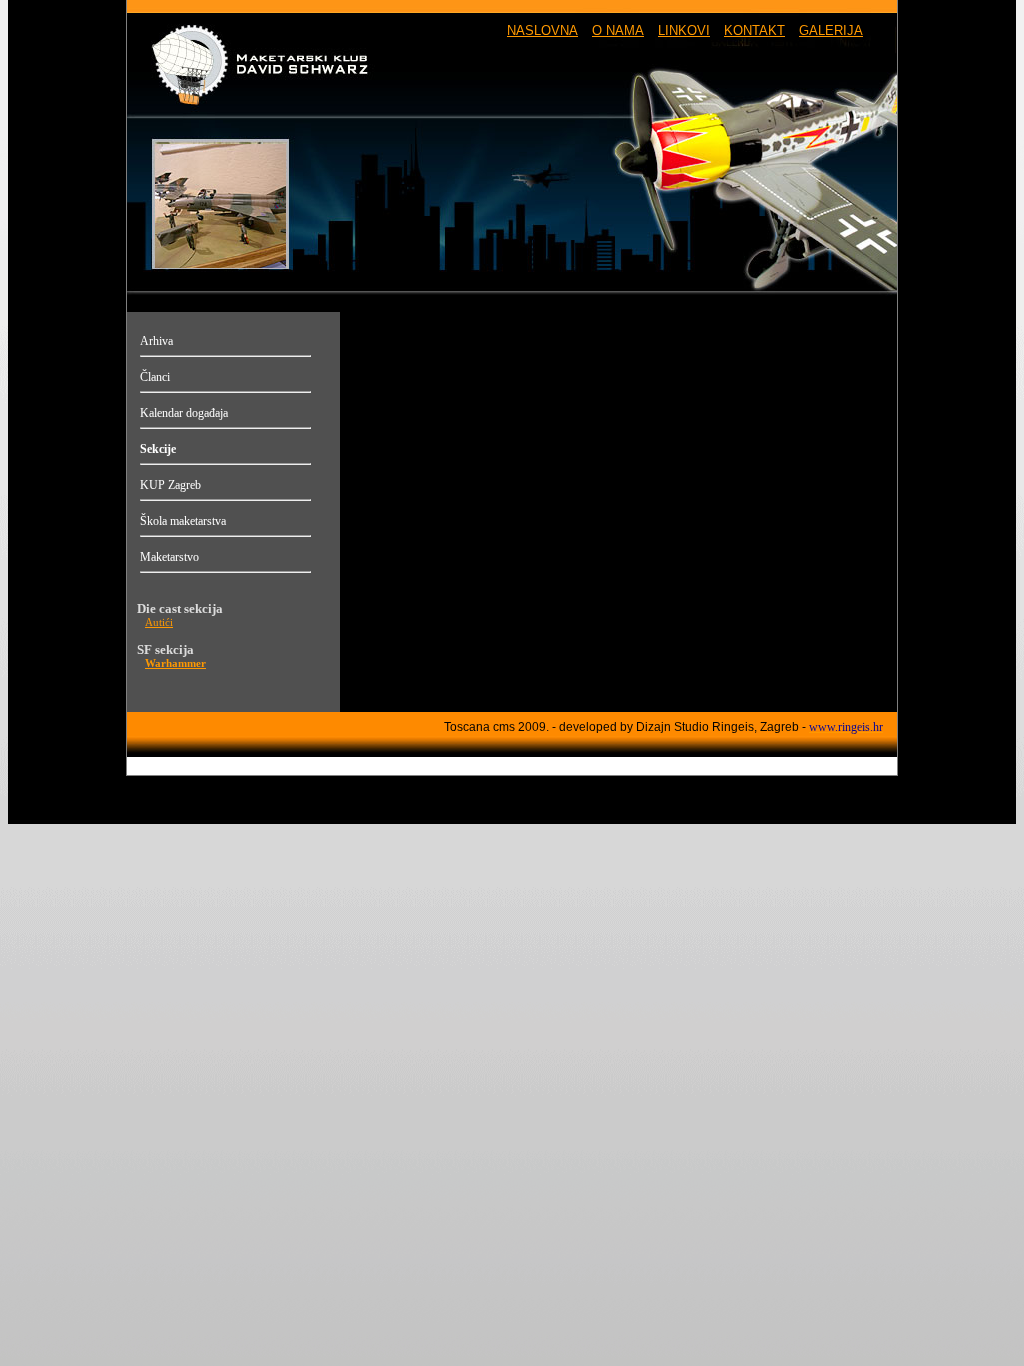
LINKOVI (684, 30)
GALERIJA (831, 30)
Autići (159, 622)
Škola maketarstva (183, 521)
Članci (155, 377)
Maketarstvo (169, 557)
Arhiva (156, 341)
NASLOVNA (542, 30)
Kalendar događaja (184, 413)
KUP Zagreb (170, 485)
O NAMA (618, 30)
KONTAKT (754, 30)
